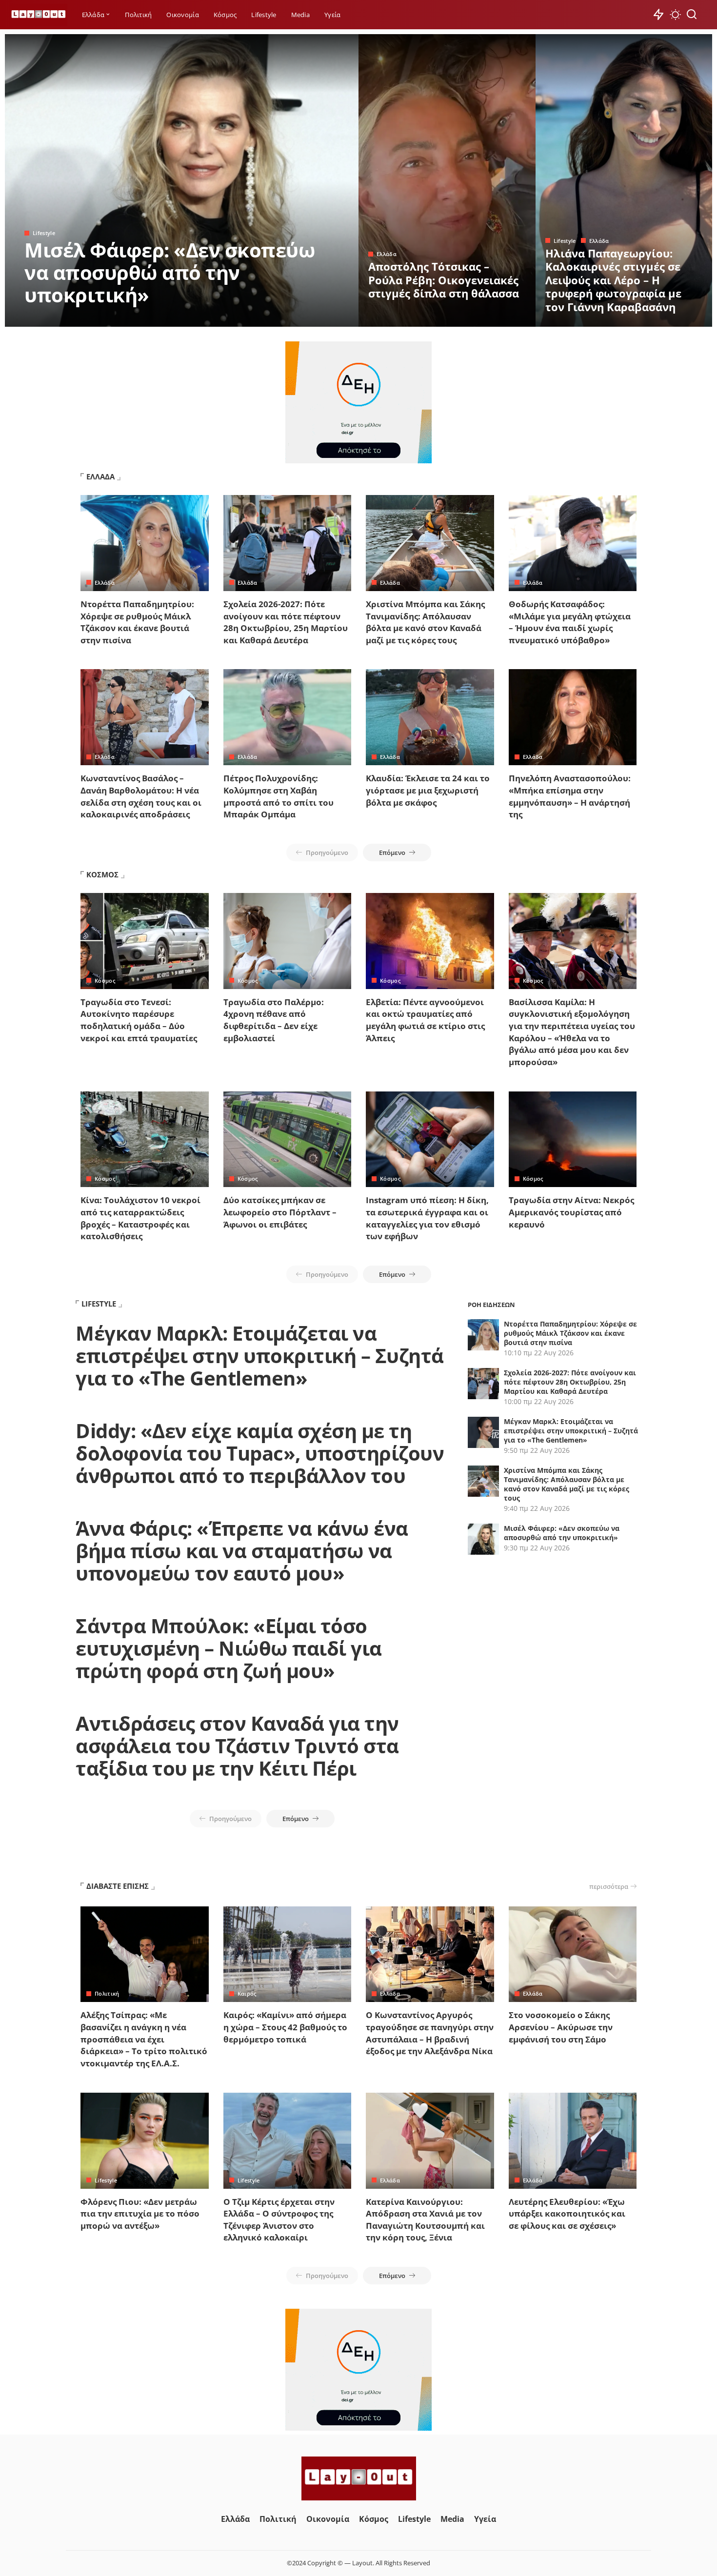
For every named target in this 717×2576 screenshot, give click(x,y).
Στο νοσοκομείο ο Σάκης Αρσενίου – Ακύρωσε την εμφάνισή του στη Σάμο (561, 2027)
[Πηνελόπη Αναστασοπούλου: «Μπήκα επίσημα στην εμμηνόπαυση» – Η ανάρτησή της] (573, 717)
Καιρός (247, 1993)
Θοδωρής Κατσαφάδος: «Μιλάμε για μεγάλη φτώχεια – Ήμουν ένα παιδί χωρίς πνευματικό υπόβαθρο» (570, 622)
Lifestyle (44, 233)
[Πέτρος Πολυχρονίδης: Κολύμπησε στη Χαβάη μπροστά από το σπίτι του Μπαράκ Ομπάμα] (288, 717)
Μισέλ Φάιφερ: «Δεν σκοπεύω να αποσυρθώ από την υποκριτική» (170, 272)
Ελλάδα (387, 254)
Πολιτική (107, 1993)
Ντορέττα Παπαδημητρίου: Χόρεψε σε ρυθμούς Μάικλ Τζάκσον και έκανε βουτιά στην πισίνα (137, 622)
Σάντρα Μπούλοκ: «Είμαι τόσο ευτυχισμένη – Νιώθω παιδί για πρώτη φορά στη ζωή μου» (229, 1648)
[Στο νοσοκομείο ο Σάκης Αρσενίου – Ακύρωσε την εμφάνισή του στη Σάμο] (573, 1954)
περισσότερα (609, 1886)
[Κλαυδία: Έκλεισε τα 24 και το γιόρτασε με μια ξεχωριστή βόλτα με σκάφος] (430, 717)
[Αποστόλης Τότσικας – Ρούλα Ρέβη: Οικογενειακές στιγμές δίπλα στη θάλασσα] (447, 180)
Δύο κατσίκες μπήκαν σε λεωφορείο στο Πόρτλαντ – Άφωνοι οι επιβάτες (280, 1212)
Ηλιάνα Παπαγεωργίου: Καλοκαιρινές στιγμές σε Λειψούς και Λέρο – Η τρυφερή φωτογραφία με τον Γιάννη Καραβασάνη (613, 280)
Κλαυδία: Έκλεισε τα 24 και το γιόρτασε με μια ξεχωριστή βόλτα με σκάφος (428, 790)
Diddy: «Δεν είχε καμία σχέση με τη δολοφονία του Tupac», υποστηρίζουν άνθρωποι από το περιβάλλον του (260, 1453)
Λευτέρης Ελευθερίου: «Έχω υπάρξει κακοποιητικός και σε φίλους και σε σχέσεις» (567, 2214)
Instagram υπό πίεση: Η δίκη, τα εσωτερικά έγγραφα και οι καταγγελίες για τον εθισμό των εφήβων (427, 1218)
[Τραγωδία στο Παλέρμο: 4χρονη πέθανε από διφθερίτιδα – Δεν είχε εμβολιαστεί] (288, 941)
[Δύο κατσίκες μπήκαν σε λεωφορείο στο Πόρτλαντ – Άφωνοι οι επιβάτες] (288, 1139)
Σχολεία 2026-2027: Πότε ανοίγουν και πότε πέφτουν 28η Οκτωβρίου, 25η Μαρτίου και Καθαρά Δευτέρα (286, 622)
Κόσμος (105, 981)
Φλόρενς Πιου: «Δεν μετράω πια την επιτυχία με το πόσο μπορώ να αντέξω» (140, 2214)
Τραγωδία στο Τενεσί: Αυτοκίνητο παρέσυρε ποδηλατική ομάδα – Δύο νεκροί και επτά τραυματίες (139, 1020)
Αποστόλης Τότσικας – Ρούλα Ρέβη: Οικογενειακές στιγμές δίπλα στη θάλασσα (444, 280)
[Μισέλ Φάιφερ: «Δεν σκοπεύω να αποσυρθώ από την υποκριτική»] (182, 180)
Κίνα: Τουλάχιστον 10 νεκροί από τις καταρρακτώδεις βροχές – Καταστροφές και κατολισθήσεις (140, 1218)
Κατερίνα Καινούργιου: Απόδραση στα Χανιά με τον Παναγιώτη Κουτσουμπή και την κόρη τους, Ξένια (425, 2220)
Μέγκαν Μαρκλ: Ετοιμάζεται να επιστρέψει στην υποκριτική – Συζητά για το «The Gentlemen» (260, 1356)
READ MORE (312, 318)
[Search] (692, 15)
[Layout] (39, 15)
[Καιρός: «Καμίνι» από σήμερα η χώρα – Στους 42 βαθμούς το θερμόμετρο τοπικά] (288, 1954)
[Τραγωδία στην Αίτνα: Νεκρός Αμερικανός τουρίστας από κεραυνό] (573, 1139)
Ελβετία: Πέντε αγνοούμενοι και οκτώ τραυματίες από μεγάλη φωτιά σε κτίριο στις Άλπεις (425, 1020)
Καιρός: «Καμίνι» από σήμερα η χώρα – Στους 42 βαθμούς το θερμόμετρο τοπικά (285, 2027)
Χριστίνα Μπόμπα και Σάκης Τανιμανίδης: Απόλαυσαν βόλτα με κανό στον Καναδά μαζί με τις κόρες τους (425, 622)
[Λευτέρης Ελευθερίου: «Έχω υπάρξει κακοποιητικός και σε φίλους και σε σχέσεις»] (573, 2141)
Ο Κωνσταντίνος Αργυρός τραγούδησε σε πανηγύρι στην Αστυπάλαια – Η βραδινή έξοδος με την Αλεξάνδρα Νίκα (430, 2033)
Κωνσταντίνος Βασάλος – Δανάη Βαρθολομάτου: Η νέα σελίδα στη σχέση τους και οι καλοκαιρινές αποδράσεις (141, 796)
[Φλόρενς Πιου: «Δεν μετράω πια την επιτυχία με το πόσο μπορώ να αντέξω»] (145, 2141)
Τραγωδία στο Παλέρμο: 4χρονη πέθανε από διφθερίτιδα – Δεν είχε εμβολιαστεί (274, 1020)
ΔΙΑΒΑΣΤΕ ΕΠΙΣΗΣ (118, 1886)
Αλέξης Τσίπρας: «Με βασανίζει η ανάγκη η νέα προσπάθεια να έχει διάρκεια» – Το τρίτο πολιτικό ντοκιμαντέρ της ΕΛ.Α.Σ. (144, 2039)
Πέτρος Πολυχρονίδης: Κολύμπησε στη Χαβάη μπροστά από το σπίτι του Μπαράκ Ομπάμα (279, 796)
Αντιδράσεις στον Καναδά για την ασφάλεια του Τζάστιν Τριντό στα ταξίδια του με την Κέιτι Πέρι (237, 1746)
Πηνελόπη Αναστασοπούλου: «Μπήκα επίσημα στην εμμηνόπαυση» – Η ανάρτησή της (570, 796)
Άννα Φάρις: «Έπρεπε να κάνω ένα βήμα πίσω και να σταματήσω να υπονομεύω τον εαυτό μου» (242, 1551)
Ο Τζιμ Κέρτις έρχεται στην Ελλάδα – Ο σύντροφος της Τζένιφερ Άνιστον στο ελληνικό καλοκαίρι (279, 2220)
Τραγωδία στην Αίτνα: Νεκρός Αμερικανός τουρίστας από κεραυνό (571, 1212)
